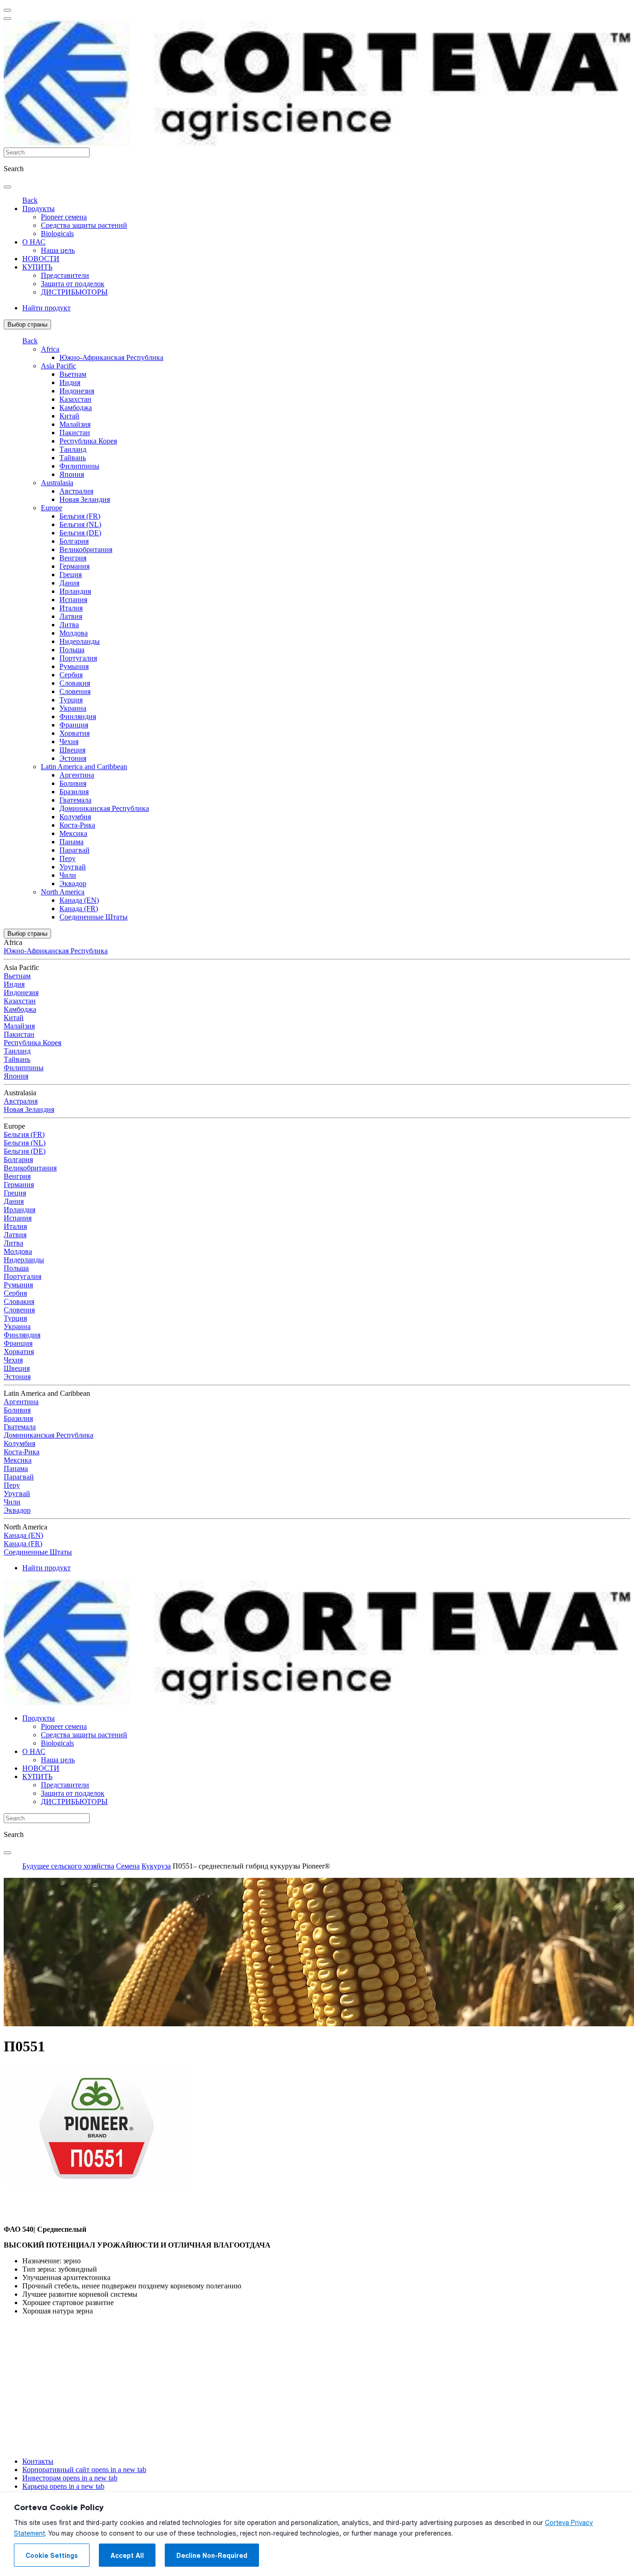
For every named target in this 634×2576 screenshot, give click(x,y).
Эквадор (73, 883)
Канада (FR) (79, 909)
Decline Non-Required (212, 2556)
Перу (68, 858)
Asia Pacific (58, 366)
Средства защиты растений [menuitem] (84, 225)
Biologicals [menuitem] (57, 234)
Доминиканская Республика (104, 808)
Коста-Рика (77, 825)
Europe (52, 508)
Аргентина (77, 775)
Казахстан (75, 399)
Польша (72, 650)
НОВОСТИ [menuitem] (41, 259)
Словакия (75, 683)
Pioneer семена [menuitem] (64, 217)
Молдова (74, 633)
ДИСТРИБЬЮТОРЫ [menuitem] (74, 292)
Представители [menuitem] (65, 275)
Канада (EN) (79, 900)
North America (63, 892)
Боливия (73, 783)
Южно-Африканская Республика (111, 357)
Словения (75, 691)
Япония (72, 474)
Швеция (72, 750)
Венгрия (73, 558)
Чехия (69, 742)
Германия (74, 566)
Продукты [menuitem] (39, 209)
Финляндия (78, 716)
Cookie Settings (52, 2556)
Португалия (78, 658)
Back (30, 200)
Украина (73, 708)
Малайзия (75, 424)
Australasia (57, 483)
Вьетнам (73, 374)
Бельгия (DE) (80, 533)
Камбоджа (76, 408)
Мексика (73, 833)
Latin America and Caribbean (84, 767)
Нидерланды (80, 641)
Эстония (73, 758)
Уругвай (73, 867)
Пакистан (75, 433)
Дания (69, 583)
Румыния (74, 666)
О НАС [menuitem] (34, 242)
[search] (7, 187)
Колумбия (75, 817)
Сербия (71, 675)
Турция (71, 700)
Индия (70, 382)
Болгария (74, 541)
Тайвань (73, 458)
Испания (73, 600)
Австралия (76, 491)
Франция (74, 725)
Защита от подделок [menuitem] (73, 284)
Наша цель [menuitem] (58, 250)
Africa (50, 349)
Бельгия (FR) (80, 516)
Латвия (71, 616)
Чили (68, 875)
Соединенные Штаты (94, 917)
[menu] (7, 10)
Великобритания (86, 549)
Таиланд (73, 449)
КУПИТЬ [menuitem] (37, 267)
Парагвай (74, 850)
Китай (69, 416)
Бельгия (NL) (80, 524)
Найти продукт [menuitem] (46, 308)
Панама (71, 842)
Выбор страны (27, 324)
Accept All (127, 2556)
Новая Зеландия (85, 499)
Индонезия (77, 391)
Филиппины (79, 466)
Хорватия (74, 733)
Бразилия (74, 792)
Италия (71, 608)
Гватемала (75, 800)
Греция (71, 575)
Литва (69, 625)
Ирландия (75, 591)
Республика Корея (88, 441)
